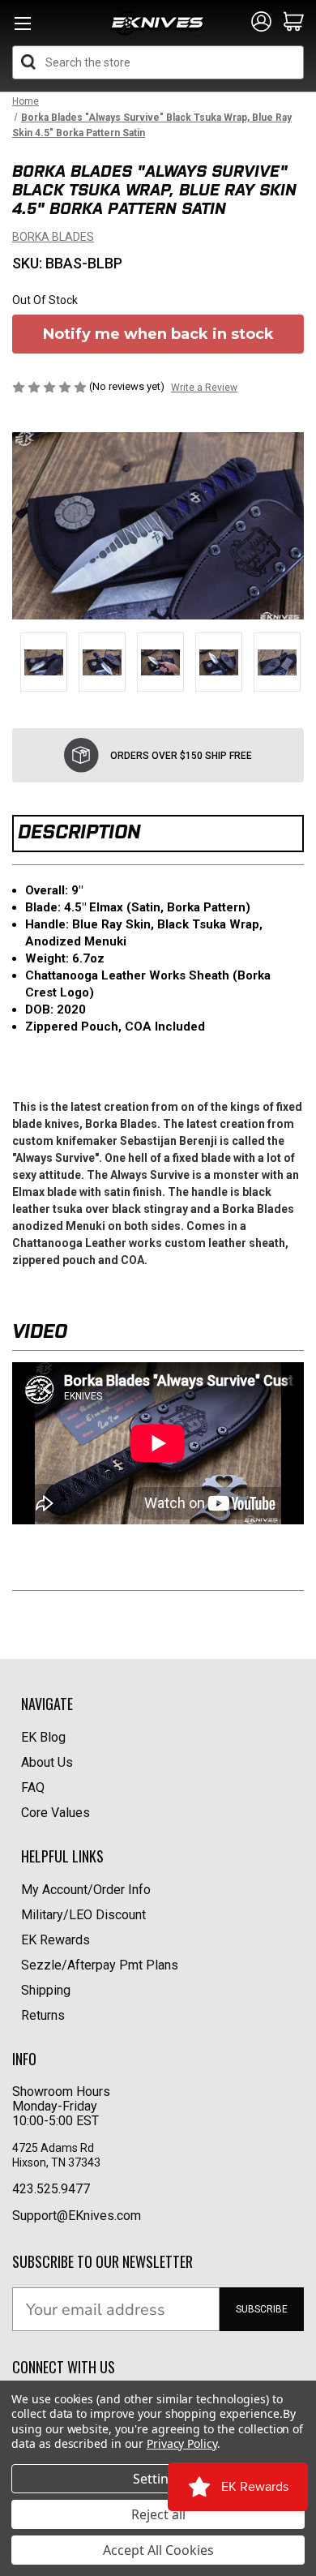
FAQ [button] (33, 1787)
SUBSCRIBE (262, 2309)
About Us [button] (47, 1762)
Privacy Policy (182, 2443)
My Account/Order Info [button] (86, 1890)
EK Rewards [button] (56, 1940)
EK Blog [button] (43, 1737)
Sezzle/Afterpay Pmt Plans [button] (100, 1965)
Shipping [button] (46, 1990)
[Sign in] (261, 23)
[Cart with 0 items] (294, 23)
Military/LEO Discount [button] (83, 1915)
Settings (158, 2479)
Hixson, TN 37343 (58, 2162)
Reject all (158, 2514)
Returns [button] (43, 2015)
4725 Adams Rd (53, 2148)
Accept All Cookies (158, 2550)
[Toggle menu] (22, 28)
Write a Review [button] (204, 388)
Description (79, 832)
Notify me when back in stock (158, 334)
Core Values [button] (56, 1813)
